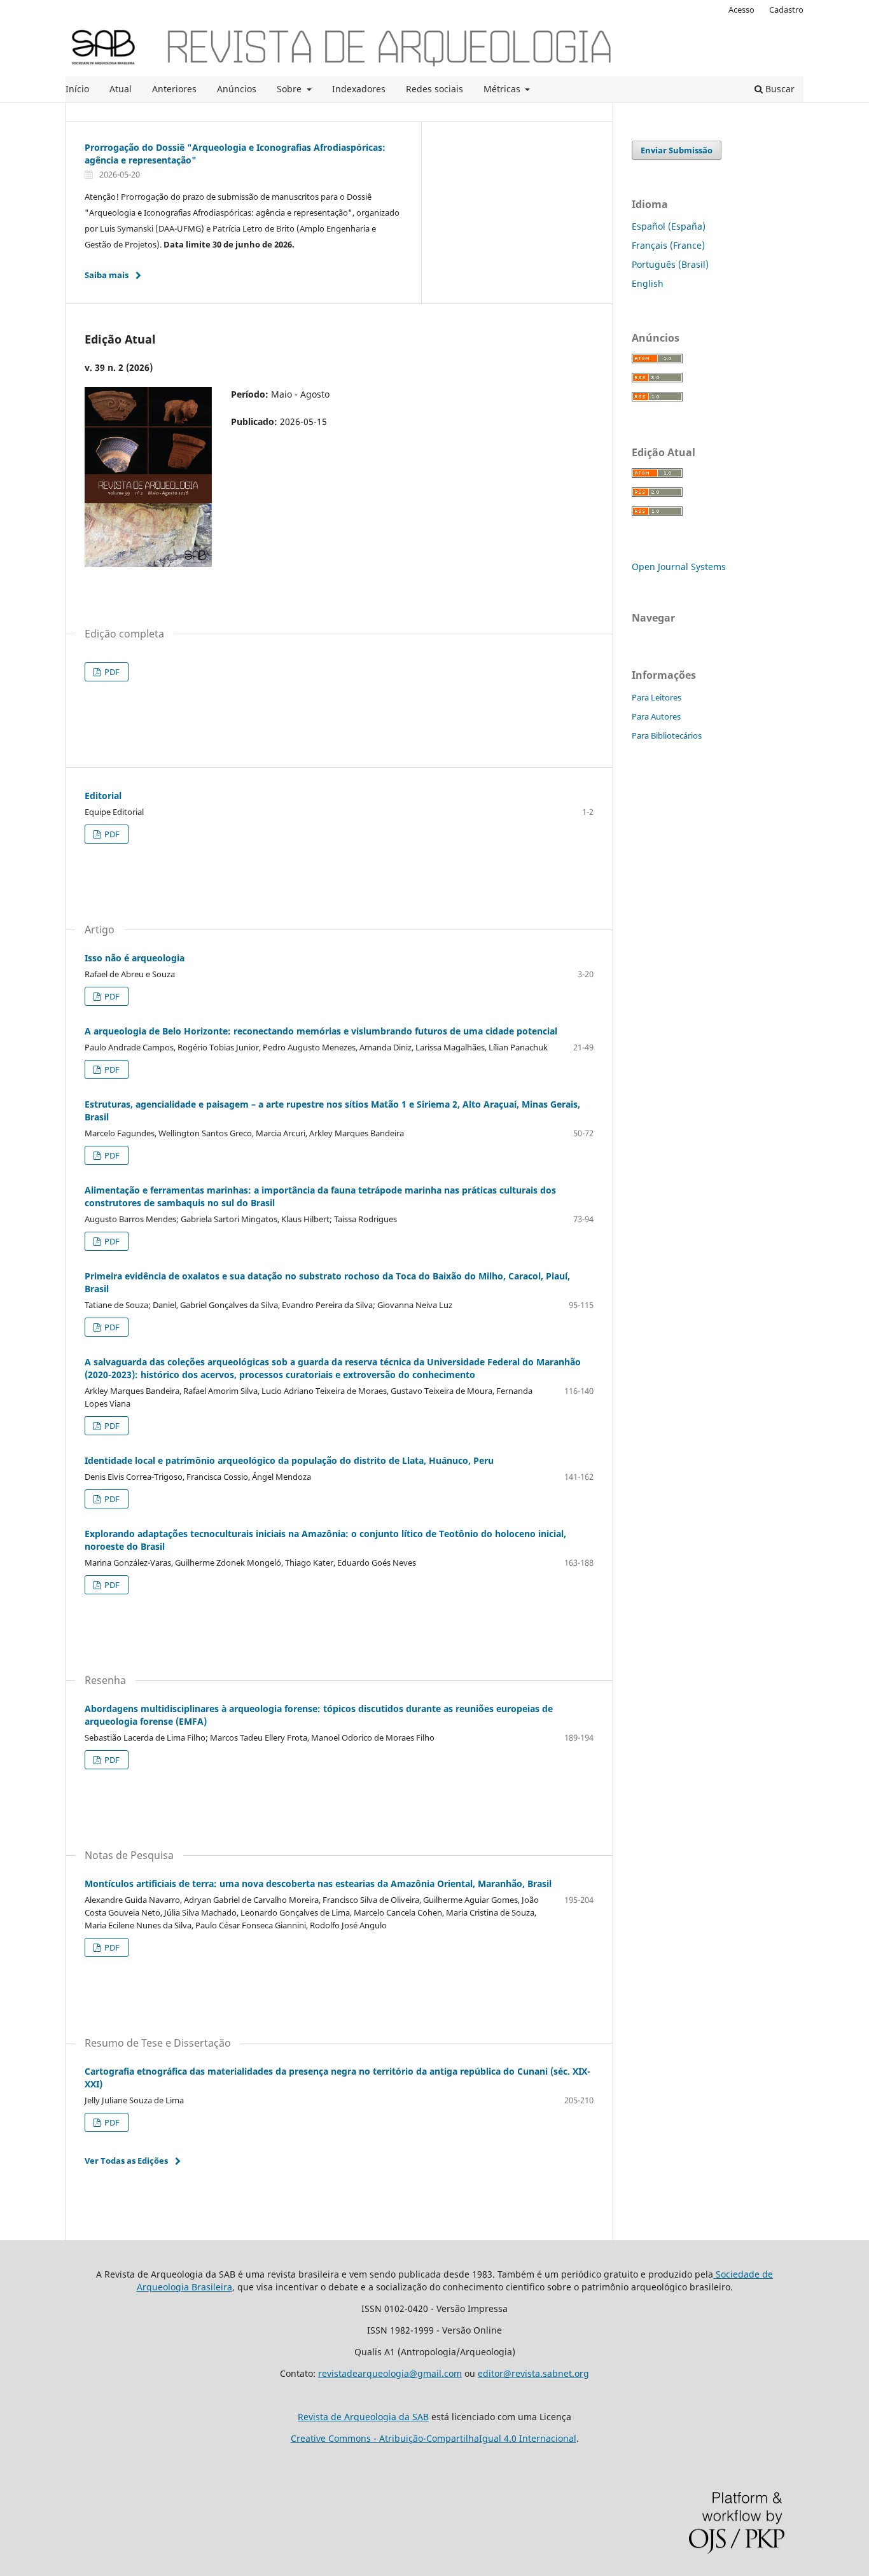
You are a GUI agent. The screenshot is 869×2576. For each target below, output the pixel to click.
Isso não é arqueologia (135, 958)
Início (77, 89)
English (648, 283)
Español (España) (669, 226)
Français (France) (668, 245)
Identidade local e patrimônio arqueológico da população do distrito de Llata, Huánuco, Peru (289, 1460)
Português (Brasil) (670, 264)
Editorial (103, 796)
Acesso (741, 10)
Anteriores (174, 89)
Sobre (290, 89)
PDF (111, 672)
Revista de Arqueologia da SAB (363, 2417)
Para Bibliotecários (667, 735)
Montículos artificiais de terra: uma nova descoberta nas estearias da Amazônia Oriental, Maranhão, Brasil (318, 1883)
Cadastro (786, 10)
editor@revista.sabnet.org (533, 2373)
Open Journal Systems (679, 567)
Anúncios (237, 89)
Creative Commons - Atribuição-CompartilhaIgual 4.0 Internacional (434, 2438)
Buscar (779, 89)
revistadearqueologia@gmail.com (390, 2373)
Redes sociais (434, 89)
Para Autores (656, 716)
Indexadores (359, 89)
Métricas (503, 89)
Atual (121, 89)
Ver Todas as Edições (126, 2161)
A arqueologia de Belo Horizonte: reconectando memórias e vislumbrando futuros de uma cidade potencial (321, 1031)
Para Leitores (657, 697)
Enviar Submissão (677, 150)
